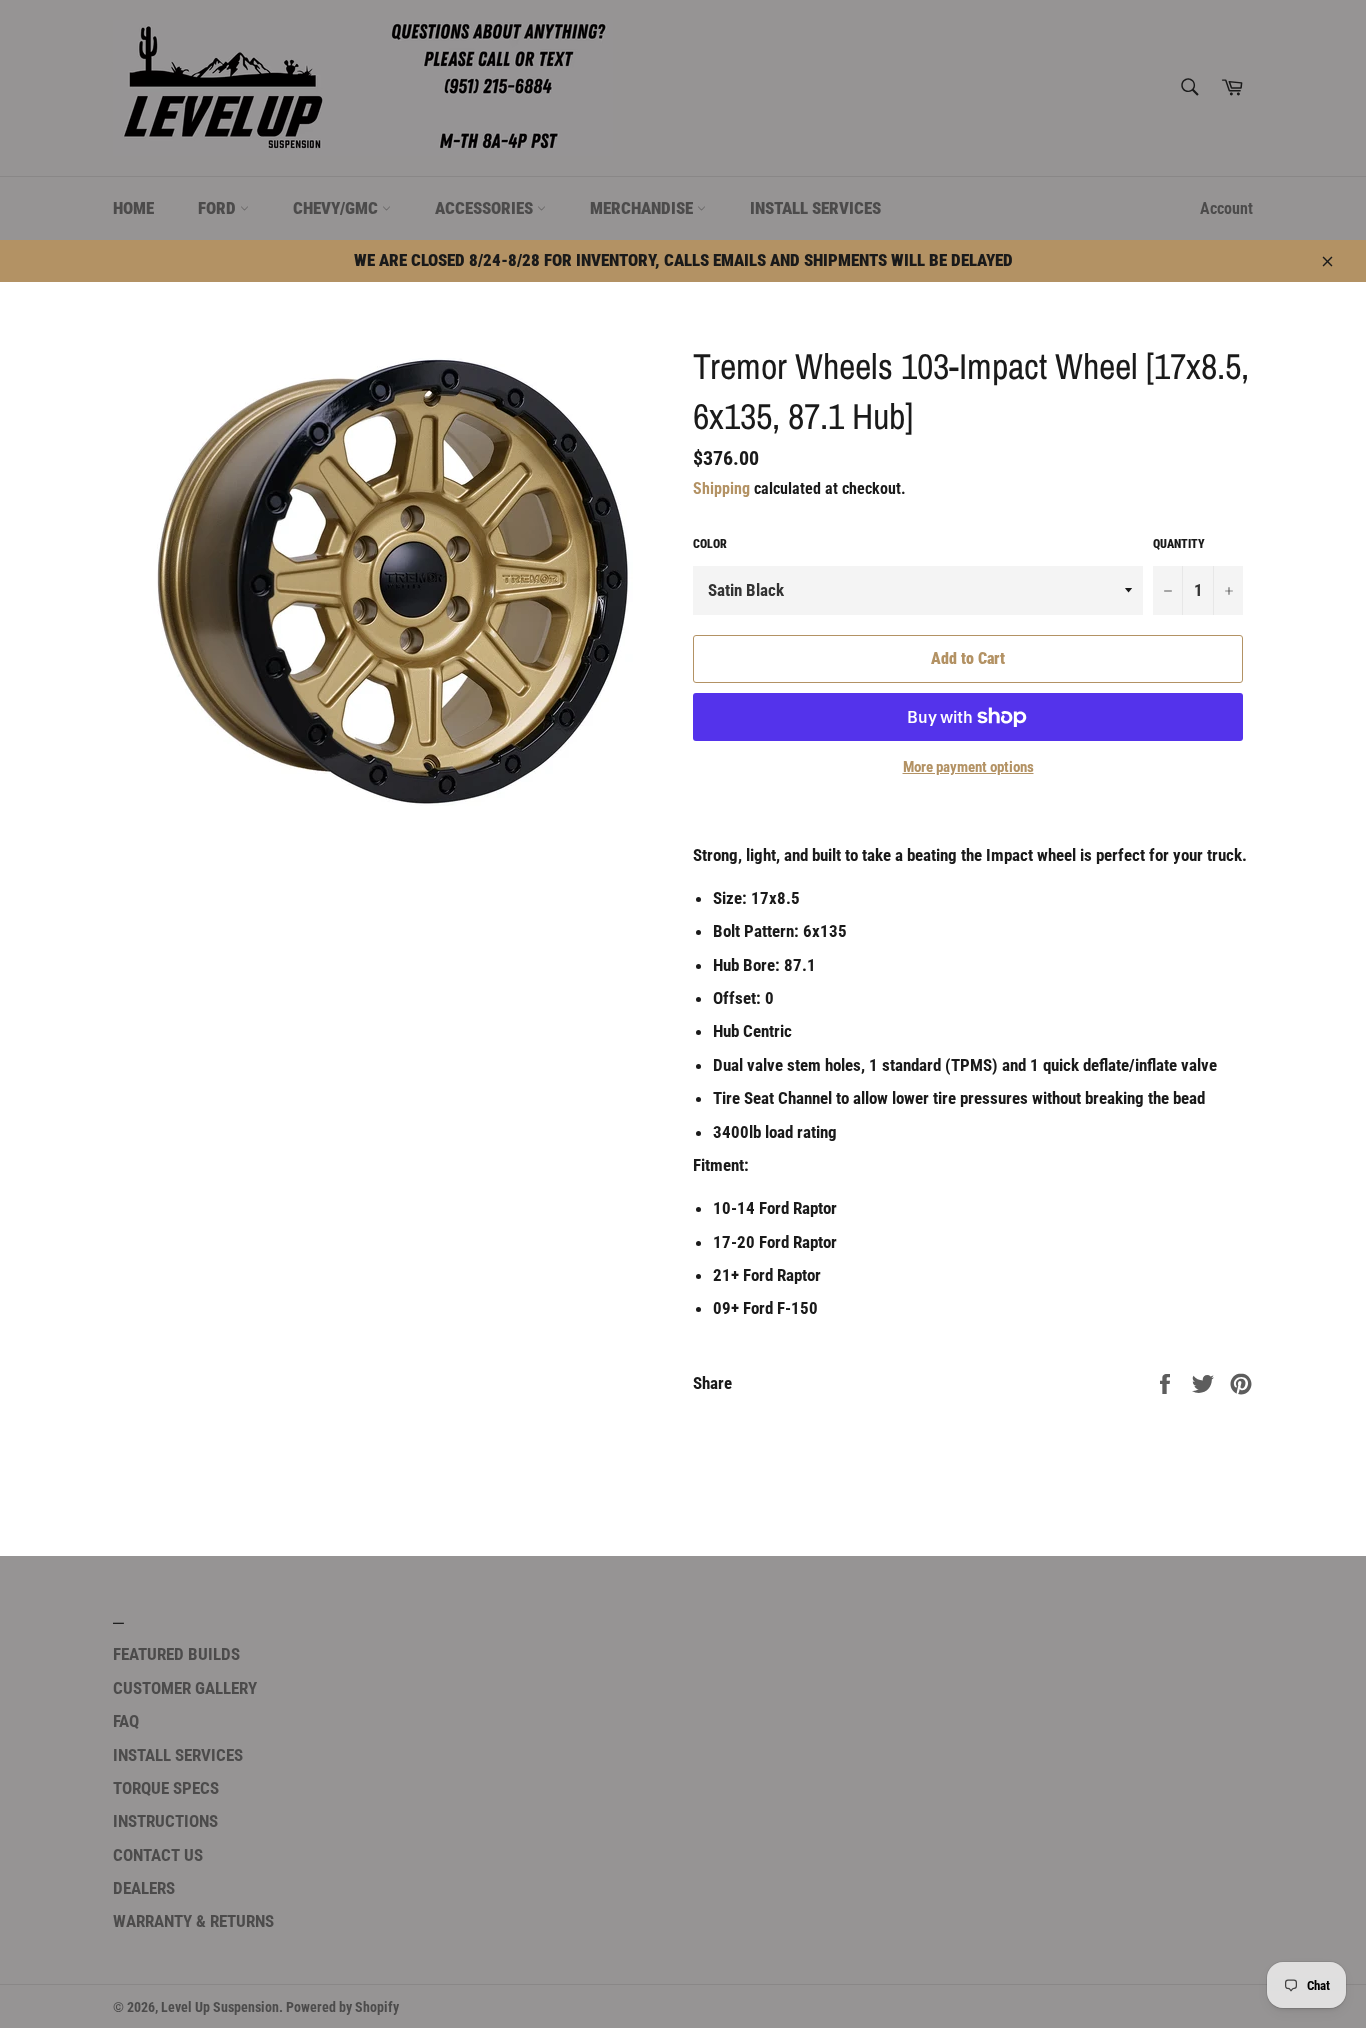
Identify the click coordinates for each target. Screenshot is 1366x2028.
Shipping (721, 488)
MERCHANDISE (643, 208)
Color (710, 544)
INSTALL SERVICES (815, 208)
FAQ (126, 1721)
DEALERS (144, 1888)
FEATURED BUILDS (176, 1654)
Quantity (1179, 544)
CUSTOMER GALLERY (185, 1688)
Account (1226, 208)
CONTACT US (158, 1855)
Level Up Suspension (220, 2007)
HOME (133, 208)
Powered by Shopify (342, 2007)
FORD (219, 208)
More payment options (968, 767)
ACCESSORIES (486, 208)
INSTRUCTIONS (165, 1821)
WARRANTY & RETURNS (193, 1921)
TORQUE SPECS (166, 1788)
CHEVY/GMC (337, 208)
